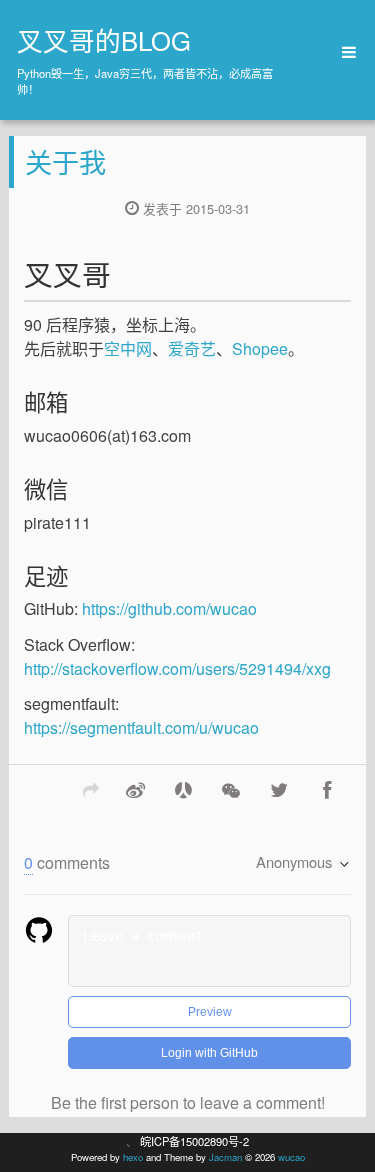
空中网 (128, 348)
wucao (291, 1157)
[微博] (135, 789)
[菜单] (342, 52)
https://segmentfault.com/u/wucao (141, 727)
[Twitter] (279, 789)
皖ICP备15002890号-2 (194, 1141)
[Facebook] (327, 789)
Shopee (260, 348)
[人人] (183, 789)
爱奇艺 (192, 348)
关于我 (65, 161)
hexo (133, 1157)
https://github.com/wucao (169, 608)
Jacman (225, 1157)
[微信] (231, 789)
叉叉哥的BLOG (104, 40)
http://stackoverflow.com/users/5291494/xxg (177, 668)
